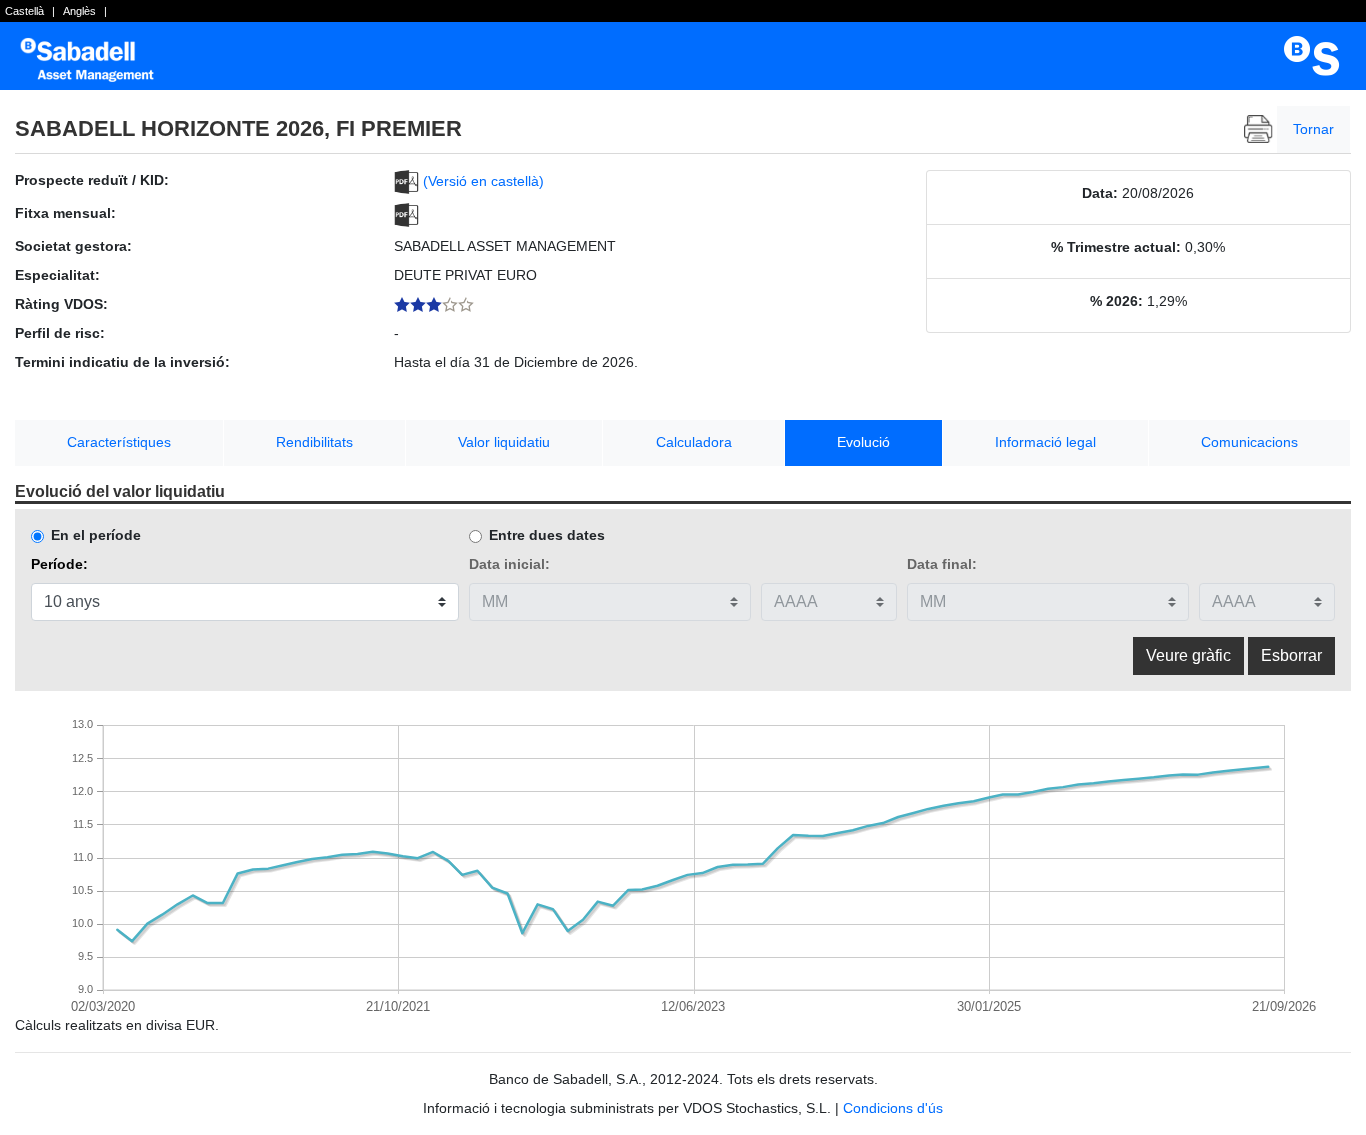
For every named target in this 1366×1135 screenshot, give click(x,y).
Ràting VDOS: (61, 304)
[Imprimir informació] (1258, 129)
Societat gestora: (73, 246)
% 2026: (1116, 301)
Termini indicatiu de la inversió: (122, 362)
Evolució (863, 442)
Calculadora (694, 442)
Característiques (119, 442)
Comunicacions (1249, 442)
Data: (1100, 193)
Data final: (942, 564)
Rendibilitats (314, 442)
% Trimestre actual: (1116, 247)
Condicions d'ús (893, 1108)
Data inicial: (509, 564)
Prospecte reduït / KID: (92, 180)
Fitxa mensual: (65, 213)
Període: (59, 564)
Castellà (24, 11)
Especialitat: (57, 275)
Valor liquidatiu (504, 442)
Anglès (79, 11)
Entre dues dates (547, 535)
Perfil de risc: (60, 333)
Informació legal (1045, 442)
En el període (96, 535)
